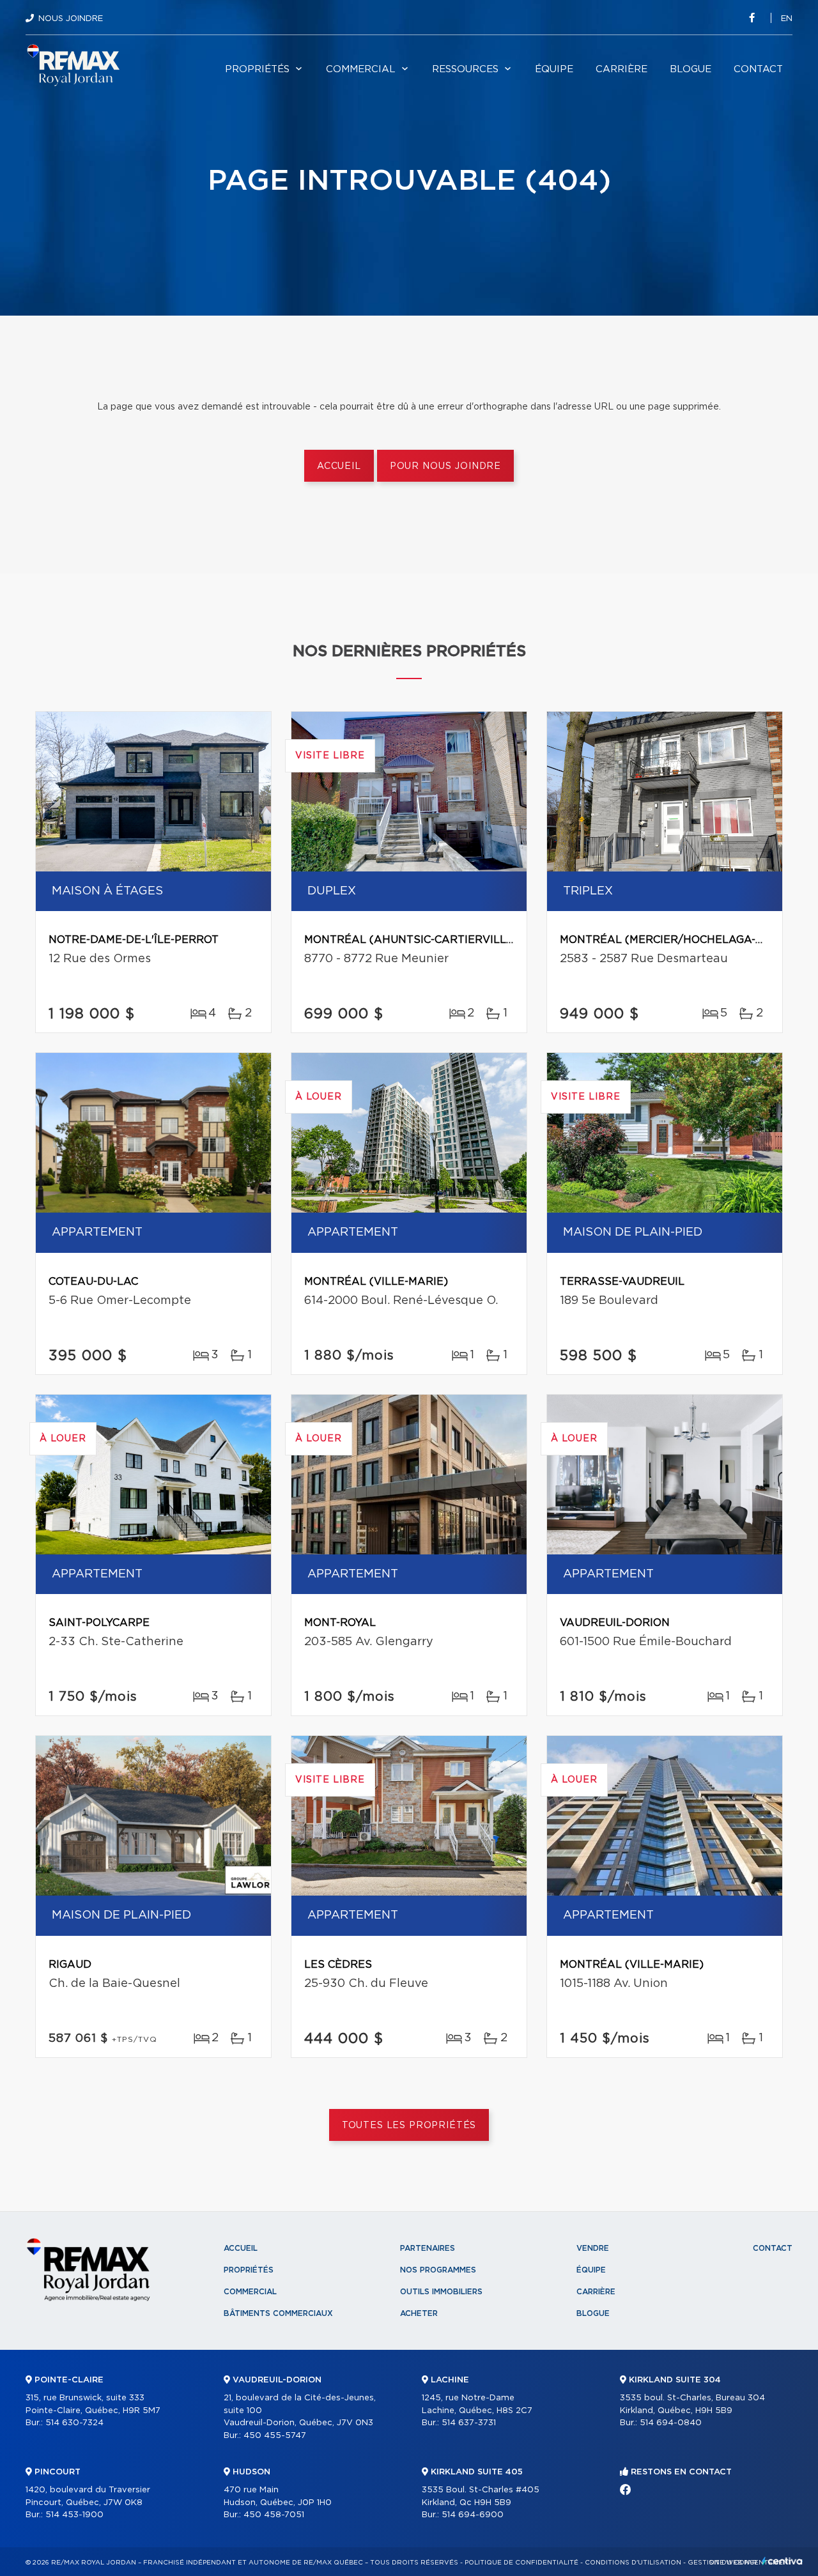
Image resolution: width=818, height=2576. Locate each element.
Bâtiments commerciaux (278, 2313)
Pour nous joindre (445, 466)
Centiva (782, 2561)
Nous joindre (71, 19)
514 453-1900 (74, 2515)
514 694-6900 (473, 2515)
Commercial (361, 69)
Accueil (339, 466)
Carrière (621, 69)
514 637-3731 (469, 2423)
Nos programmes (438, 2270)
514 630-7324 (74, 2423)
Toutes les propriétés (409, 2126)
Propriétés (257, 69)
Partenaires (428, 2248)
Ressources (465, 69)
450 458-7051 (274, 2515)
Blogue (691, 69)
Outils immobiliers (441, 2292)
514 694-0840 (671, 2423)
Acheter (419, 2313)
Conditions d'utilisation (633, 2563)
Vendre (593, 2248)
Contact (758, 69)
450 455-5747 (275, 2436)
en (787, 19)
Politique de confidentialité (521, 2563)
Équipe (554, 69)
